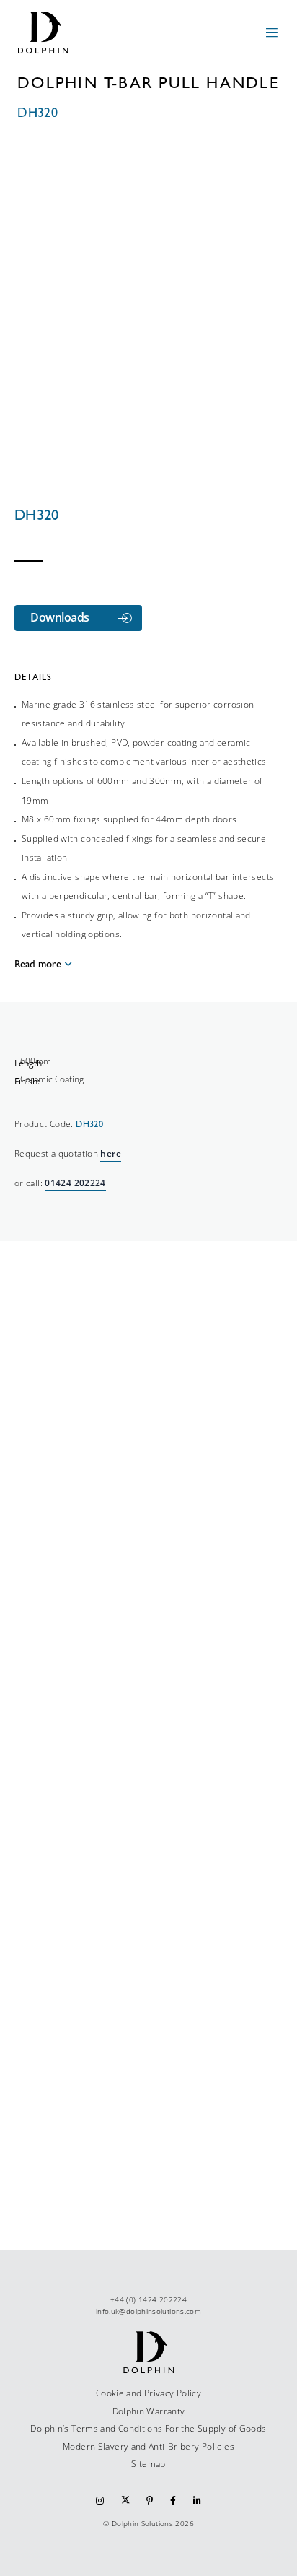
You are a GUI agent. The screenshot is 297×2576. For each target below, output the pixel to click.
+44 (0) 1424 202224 (148, 2299)
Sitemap (148, 2464)
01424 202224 (75, 1183)
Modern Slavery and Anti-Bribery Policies (148, 2446)
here (110, 1153)
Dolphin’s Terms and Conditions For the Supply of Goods (148, 2428)
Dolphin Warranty (149, 2411)
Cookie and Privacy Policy (148, 2393)
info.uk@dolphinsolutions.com (148, 2311)
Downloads (60, 617)
